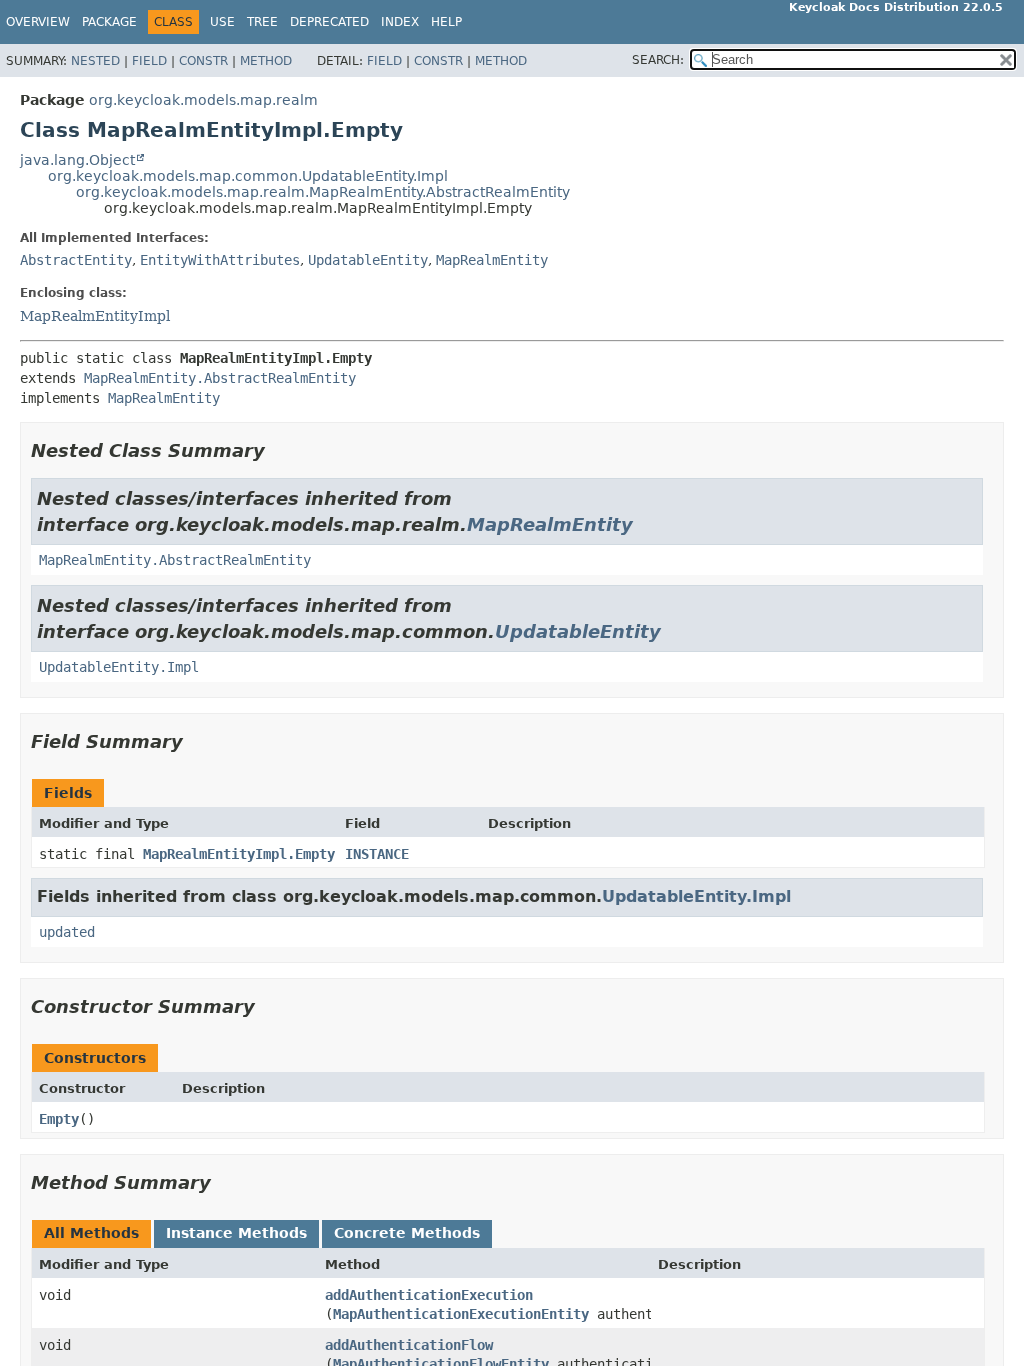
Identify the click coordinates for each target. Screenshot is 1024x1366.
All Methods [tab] (91, 1233)
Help (446, 22)
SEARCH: (658, 60)
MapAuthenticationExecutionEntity (461, 1314)
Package (109, 22)
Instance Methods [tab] (236, 1233)
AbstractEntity (76, 260)
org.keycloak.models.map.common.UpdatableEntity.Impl (248, 176)
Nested (95, 61)
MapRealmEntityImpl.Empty (239, 854)
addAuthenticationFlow (409, 1345)
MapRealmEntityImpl (95, 316)
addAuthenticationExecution (429, 1295)
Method (266, 61)
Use (222, 22)
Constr (203, 61)
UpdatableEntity (368, 260)
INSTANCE (377, 854)
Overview (38, 22)
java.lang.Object (77, 160)
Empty (59, 1119)
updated (67, 932)
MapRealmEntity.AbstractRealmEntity (220, 378)
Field (149, 61)
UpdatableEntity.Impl (119, 667)
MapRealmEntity (492, 260)
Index (400, 22)
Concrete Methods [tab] (407, 1233)
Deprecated (329, 22)
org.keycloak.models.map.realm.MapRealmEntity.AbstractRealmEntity (323, 192)
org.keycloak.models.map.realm (203, 100)
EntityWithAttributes (220, 260)
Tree (262, 22)
